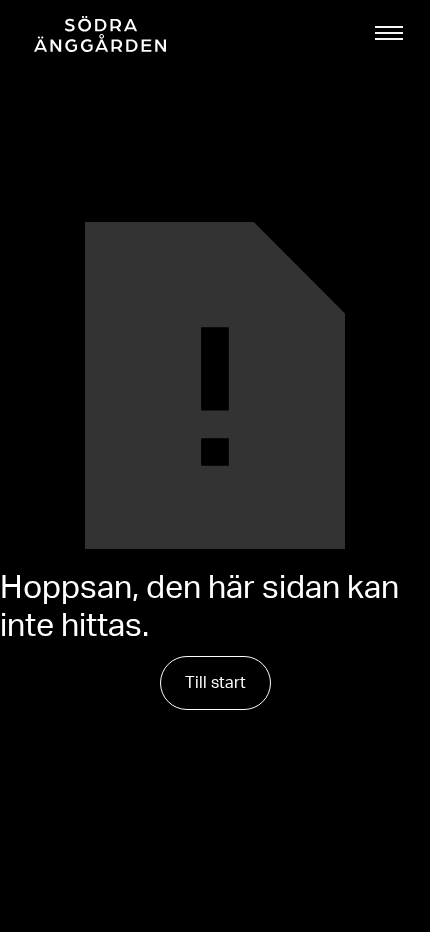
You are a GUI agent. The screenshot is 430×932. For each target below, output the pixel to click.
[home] (95, 34)
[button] (389, 33)
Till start (215, 683)
